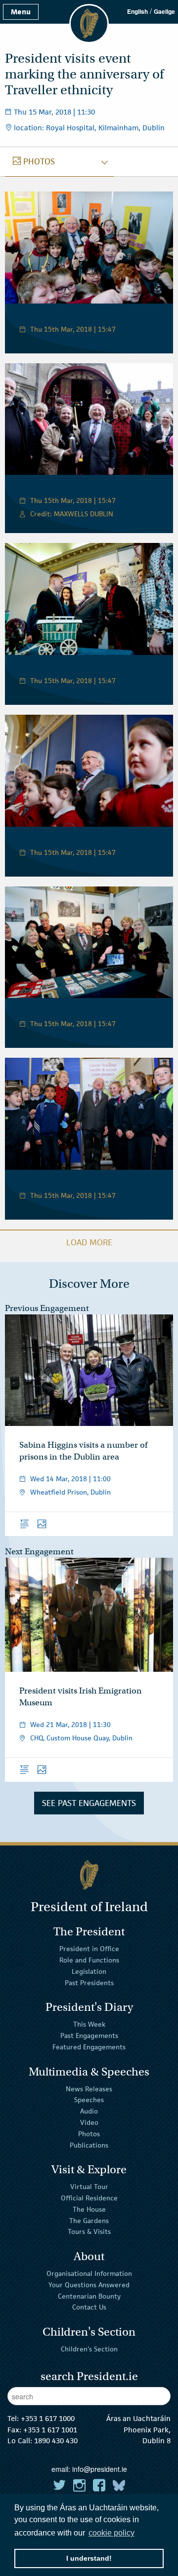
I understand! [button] (89, 2558)
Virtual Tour (89, 2187)
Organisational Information (89, 2273)
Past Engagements (89, 2036)
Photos (89, 2134)
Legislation (89, 1971)
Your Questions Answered (89, 2285)
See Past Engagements (89, 1803)
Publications (89, 2145)
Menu (21, 12)
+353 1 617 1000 (48, 2418)
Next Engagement (39, 1552)
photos (34, 161)
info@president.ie (100, 2469)
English (137, 11)
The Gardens (89, 2220)
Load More (89, 1242)
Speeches (89, 2100)
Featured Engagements (89, 2047)
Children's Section (89, 2349)
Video (89, 2122)
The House (89, 2209)
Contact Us (89, 2307)
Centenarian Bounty (89, 2296)
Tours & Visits (89, 2231)
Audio (89, 2111)
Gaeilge (164, 11)
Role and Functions (89, 1960)
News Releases (89, 2088)
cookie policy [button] (111, 2533)
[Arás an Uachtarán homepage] (89, 1875)
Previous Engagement (47, 1308)
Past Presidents (89, 1983)
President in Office (89, 1949)
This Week (89, 2024)
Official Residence (89, 2198)
